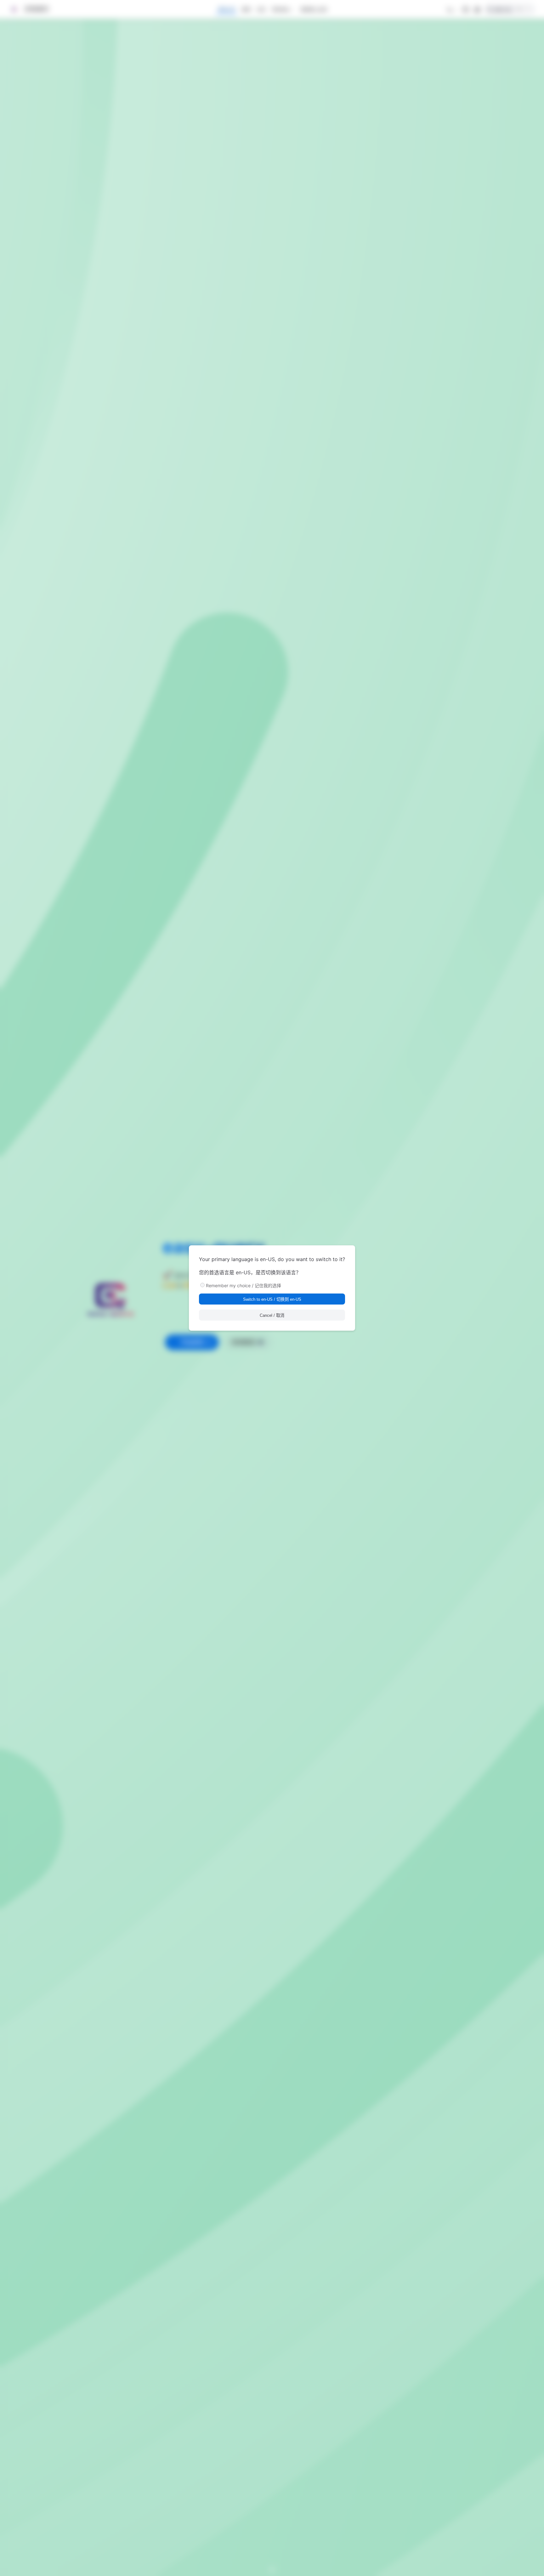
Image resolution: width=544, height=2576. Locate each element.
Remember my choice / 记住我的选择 (244, 1285)
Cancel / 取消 (272, 1315)
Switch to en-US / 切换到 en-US (272, 1299)
